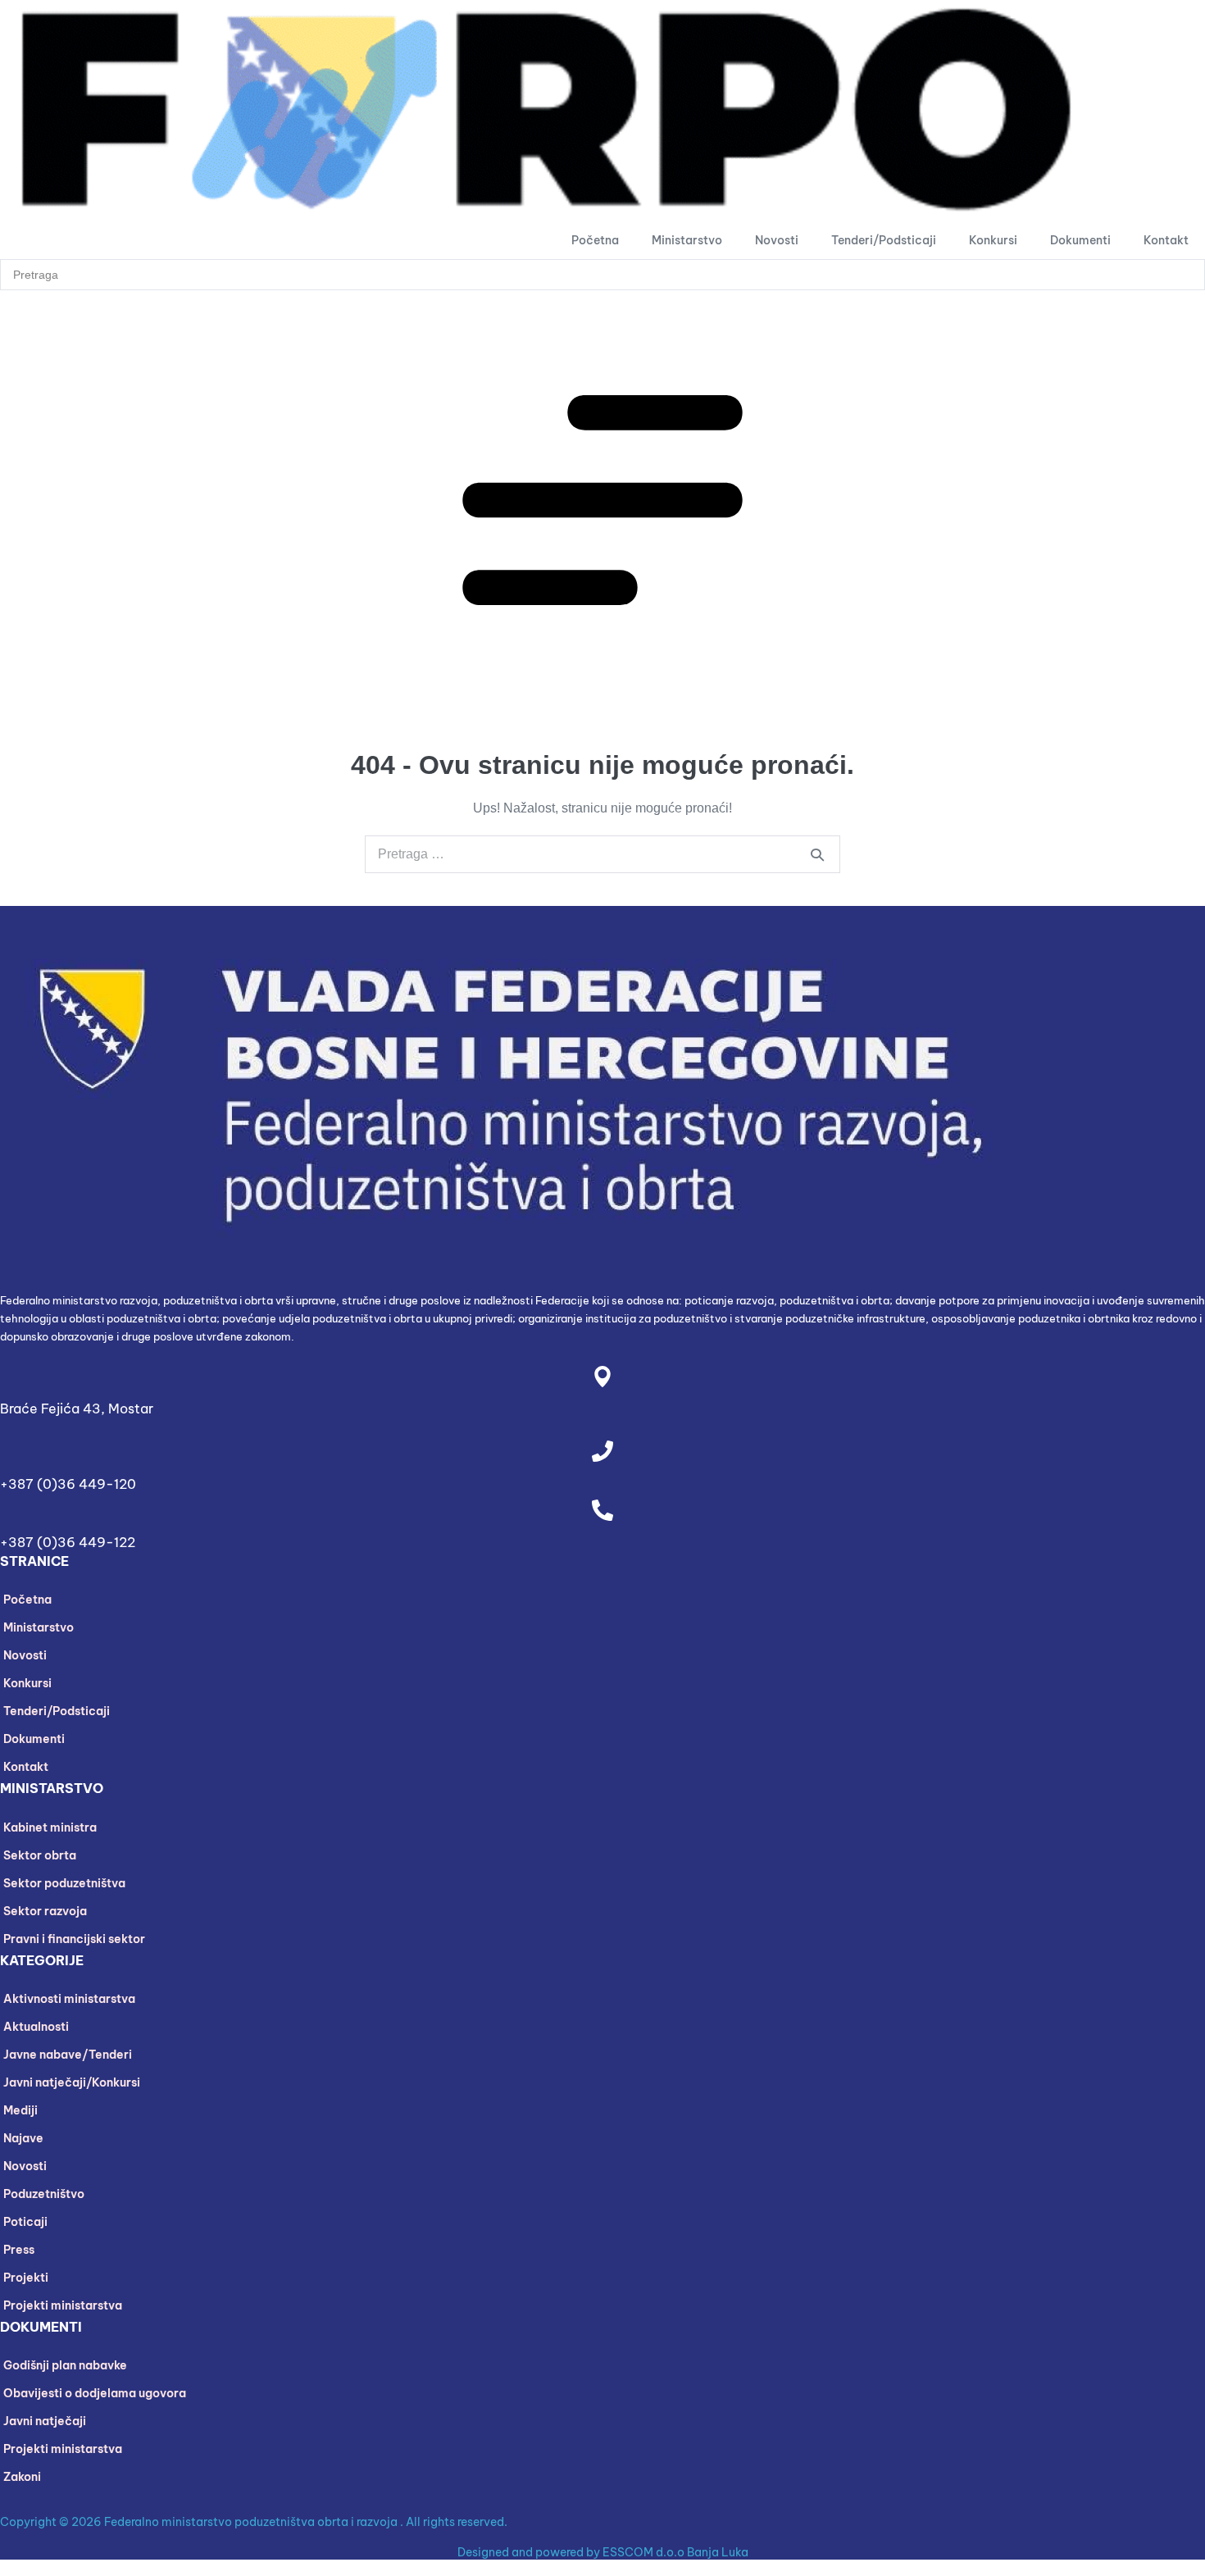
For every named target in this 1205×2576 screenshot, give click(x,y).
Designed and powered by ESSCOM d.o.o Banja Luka (603, 2552)
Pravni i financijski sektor (74, 1939)
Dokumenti (1080, 240)
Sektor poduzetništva (64, 1883)
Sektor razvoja (45, 1911)
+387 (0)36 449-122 (68, 1542)
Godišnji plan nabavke (65, 2365)
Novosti (777, 240)
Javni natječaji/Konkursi (72, 2082)
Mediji (20, 2110)
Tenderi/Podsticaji (884, 240)
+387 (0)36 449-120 (68, 1484)
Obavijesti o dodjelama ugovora (95, 2393)
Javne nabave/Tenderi (68, 2055)
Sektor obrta (40, 1855)
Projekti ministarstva (63, 2305)
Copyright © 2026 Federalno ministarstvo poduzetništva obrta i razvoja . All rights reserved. (254, 2522)
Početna (595, 240)
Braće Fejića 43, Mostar (77, 1409)
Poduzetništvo (44, 2194)
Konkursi (993, 240)
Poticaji (25, 2222)
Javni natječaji (45, 2421)
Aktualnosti (36, 2027)
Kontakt (1166, 240)
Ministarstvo (687, 240)
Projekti (26, 2278)
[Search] (817, 854)
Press (19, 2250)
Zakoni (22, 2477)
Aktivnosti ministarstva (69, 1999)
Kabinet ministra (50, 1827)
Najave (23, 2138)
